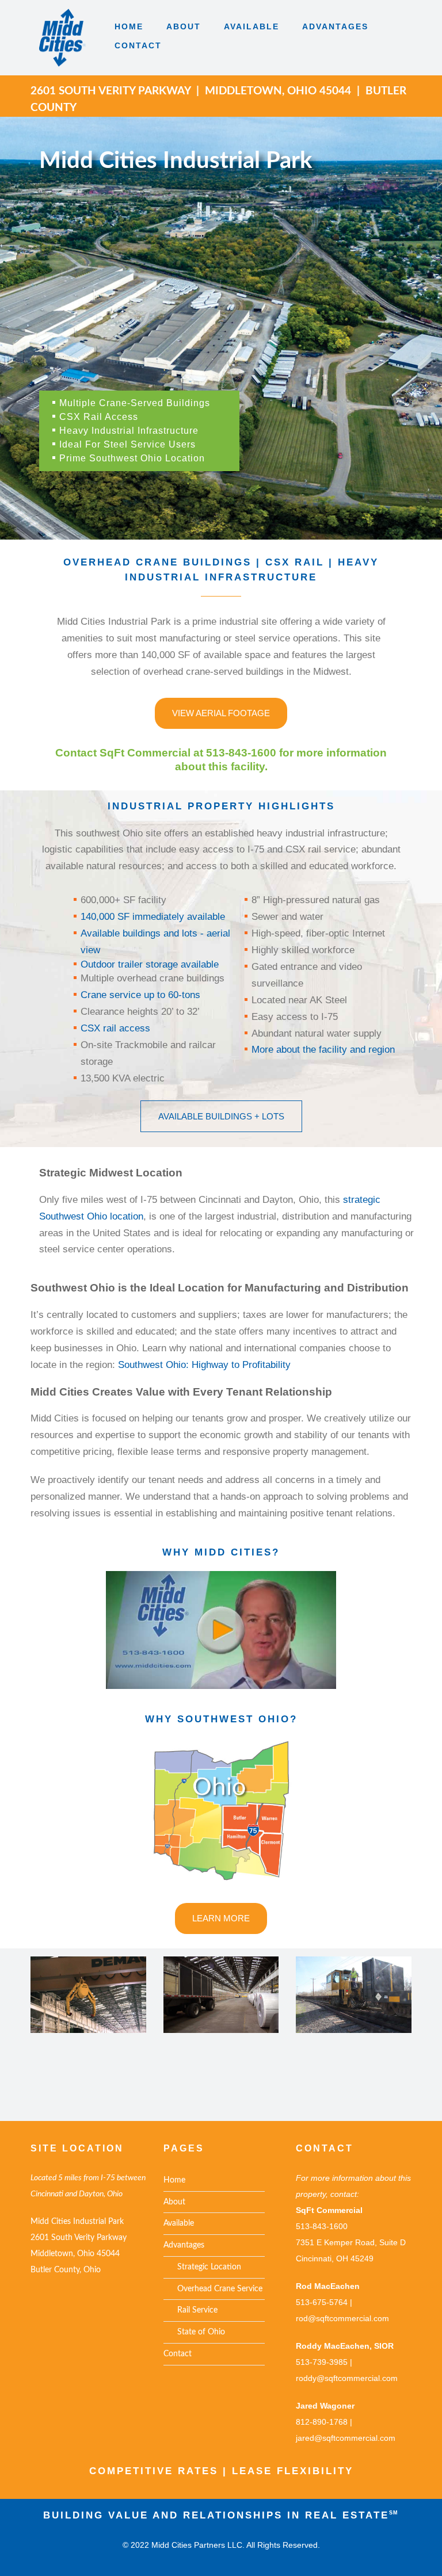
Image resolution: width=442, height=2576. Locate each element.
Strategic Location (202, 2267)
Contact (178, 2354)
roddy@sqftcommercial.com (347, 2378)
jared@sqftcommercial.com (346, 2438)
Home (174, 2180)
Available (179, 2223)
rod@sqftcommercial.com (342, 2318)
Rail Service (190, 2310)
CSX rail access (115, 1028)
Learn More (221, 1918)
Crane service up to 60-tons (140, 995)
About (174, 2202)
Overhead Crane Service (213, 2289)
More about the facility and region (323, 1050)
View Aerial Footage (221, 713)
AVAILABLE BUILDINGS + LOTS (221, 1116)
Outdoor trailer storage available (150, 964)
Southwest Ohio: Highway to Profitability (203, 1365)
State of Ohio (194, 2332)
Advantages (184, 2245)
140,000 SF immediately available (153, 917)
